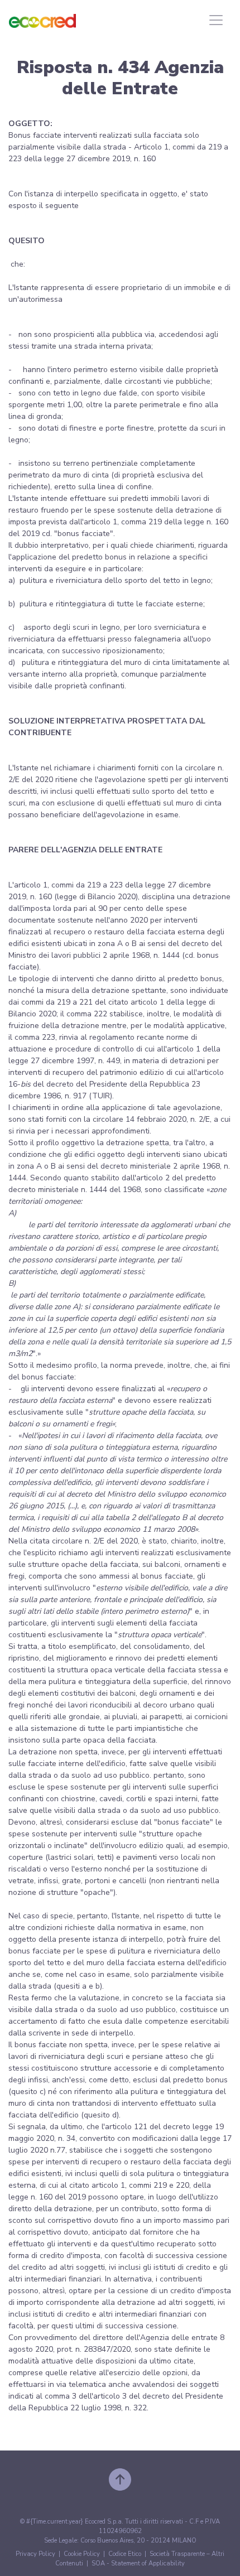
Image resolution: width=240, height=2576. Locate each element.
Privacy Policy (35, 2554)
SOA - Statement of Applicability (138, 2563)
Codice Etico (125, 2554)
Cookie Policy (82, 2554)
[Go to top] (120, 2479)
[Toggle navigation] (216, 20)
